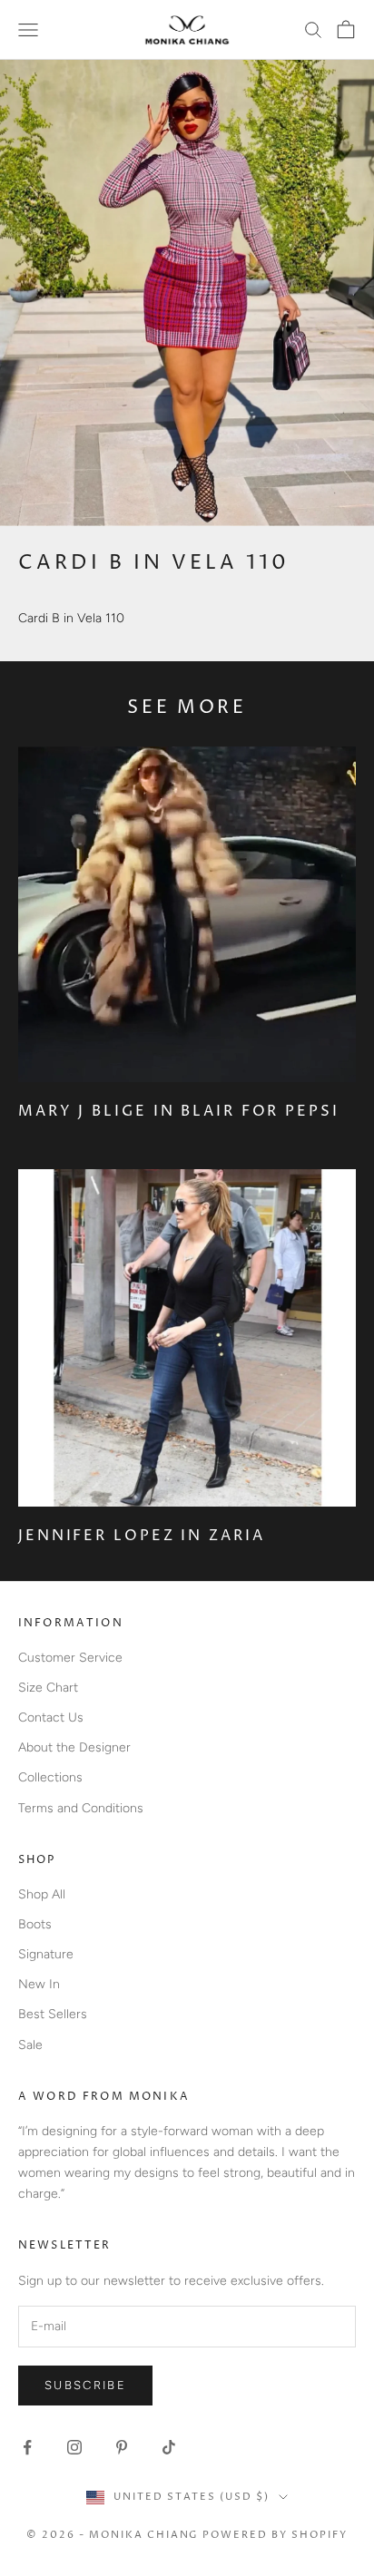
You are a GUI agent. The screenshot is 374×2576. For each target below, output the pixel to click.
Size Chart (48, 1688)
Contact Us (51, 1717)
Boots (35, 1924)
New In (39, 1984)
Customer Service (70, 1658)
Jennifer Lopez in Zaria (142, 1536)
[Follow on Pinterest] (122, 2447)
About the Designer (74, 1747)
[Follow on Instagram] (74, 2447)
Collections (50, 1777)
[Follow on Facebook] (27, 2447)
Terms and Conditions (81, 1808)
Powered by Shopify (275, 2535)
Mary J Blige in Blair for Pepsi (179, 1111)
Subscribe (85, 2385)
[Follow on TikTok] (169, 2447)
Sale (30, 2045)
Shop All (42, 1894)
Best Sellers (53, 2014)
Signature (46, 1954)
